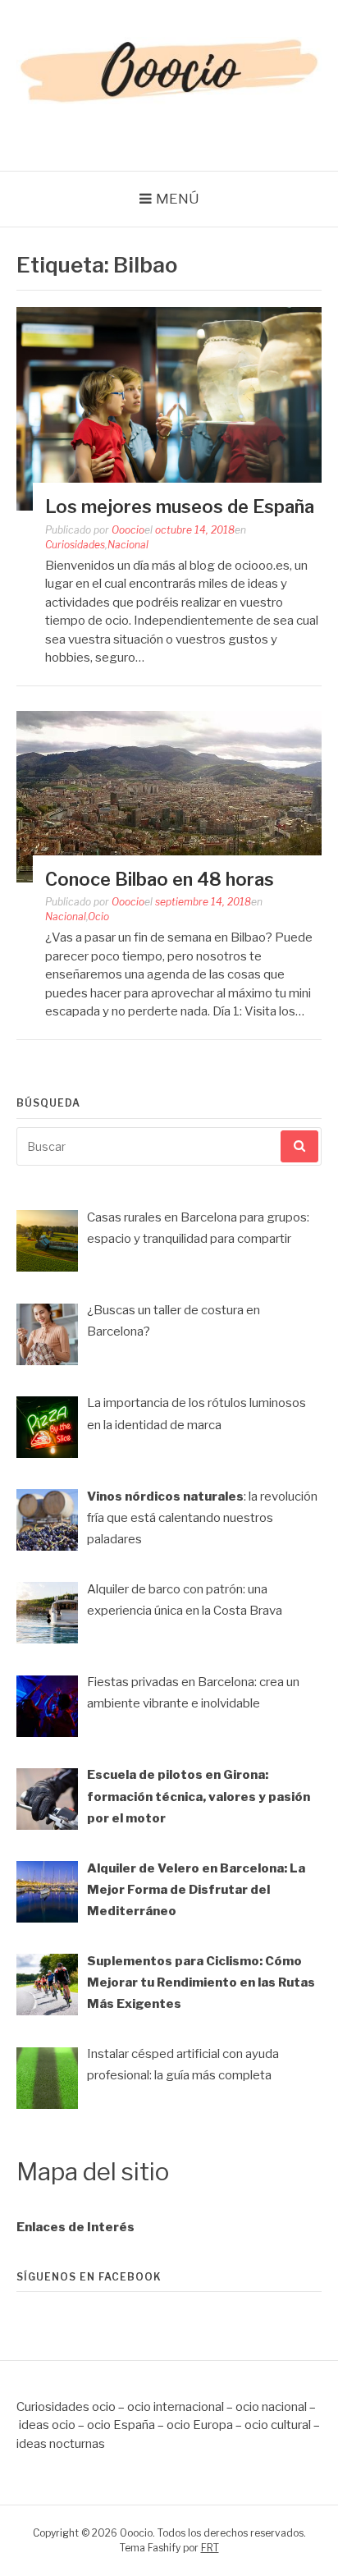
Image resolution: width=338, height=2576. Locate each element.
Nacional (128, 545)
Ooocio (128, 530)
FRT (210, 2548)
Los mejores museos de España (180, 506)
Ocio (98, 917)
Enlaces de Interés (75, 2227)
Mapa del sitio (93, 2172)
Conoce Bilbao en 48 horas (160, 879)
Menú (178, 199)
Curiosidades (75, 545)
